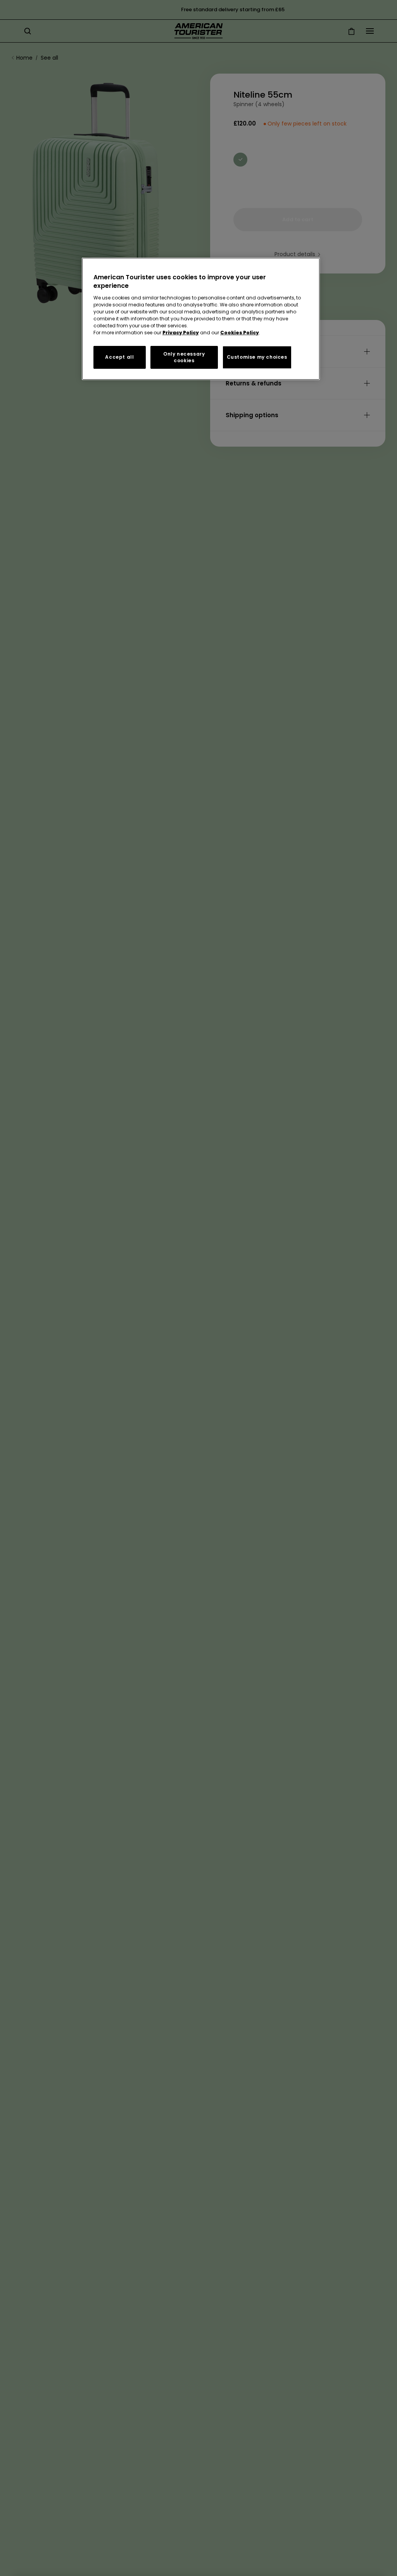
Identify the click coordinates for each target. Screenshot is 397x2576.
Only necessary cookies (184, 357)
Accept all (119, 357)
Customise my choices (257, 357)
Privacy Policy (181, 333)
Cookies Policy (240, 333)
